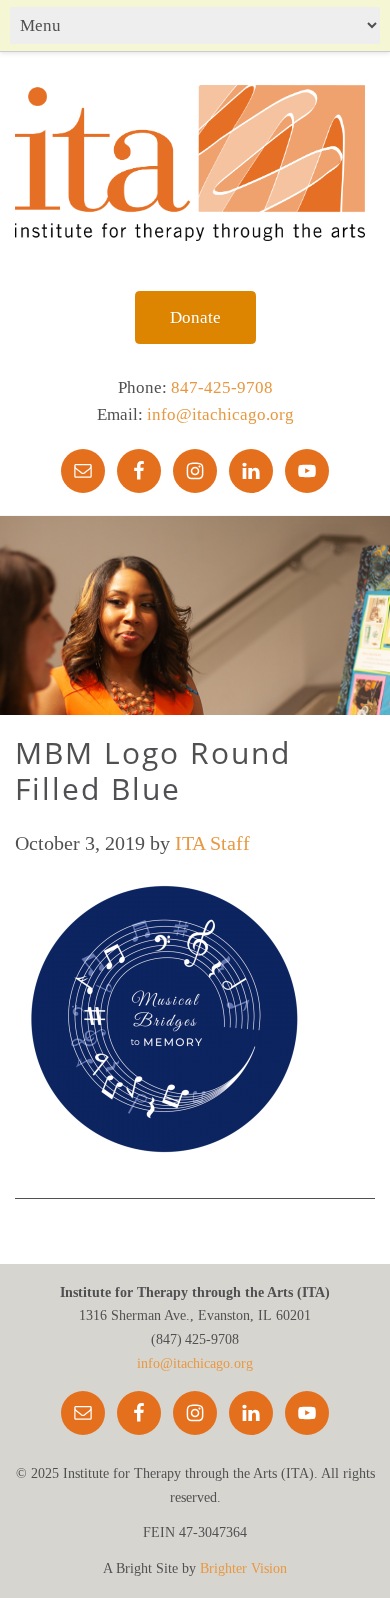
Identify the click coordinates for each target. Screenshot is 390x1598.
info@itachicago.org (220, 414)
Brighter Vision (243, 1568)
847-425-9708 (222, 387)
